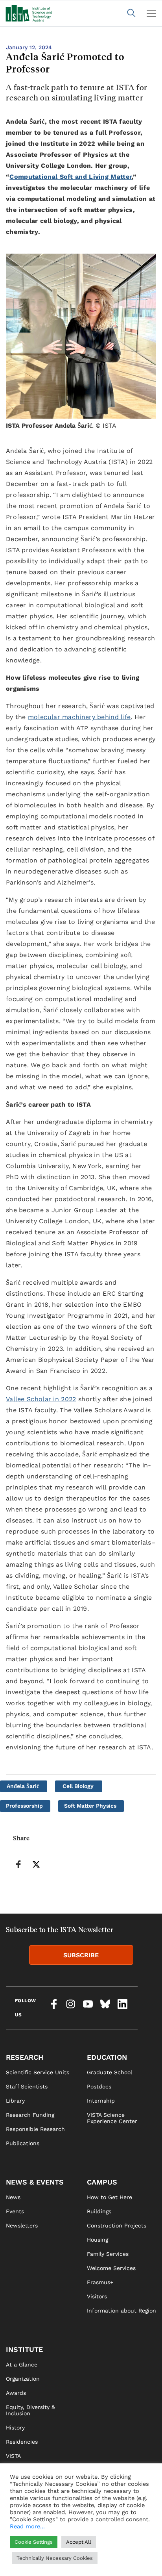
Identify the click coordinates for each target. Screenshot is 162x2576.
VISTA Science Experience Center (112, 2118)
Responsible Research (35, 2129)
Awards (16, 2393)
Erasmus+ (100, 2282)
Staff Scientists (27, 2086)
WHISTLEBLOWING (30, 2551)
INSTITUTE (24, 2349)
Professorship (24, 1806)
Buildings (99, 2211)
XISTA (13, 2470)
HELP (13, 2565)
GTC (92, 2565)
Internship (101, 2101)
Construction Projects (117, 2225)
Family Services (108, 2254)
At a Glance (22, 2365)
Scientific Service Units (38, 2072)
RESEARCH (25, 2057)
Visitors (97, 2296)
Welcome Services (111, 2268)
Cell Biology (78, 1786)
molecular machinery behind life (79, 717)
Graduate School (110, 2072)
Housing (98, 2240)
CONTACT (18, 2537)
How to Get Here (110, 2197)
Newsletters (22, 2225)
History (15, 2428)
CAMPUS (102, 2182)
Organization (23, 2379)
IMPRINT (98, 2537)
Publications (23, 2143)
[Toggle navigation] (151, 13)
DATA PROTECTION (111, 2551)
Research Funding (30, 2115)
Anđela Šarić (23, 1786)
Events (15, 2211)
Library (15, 2101)
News (13, 2197)
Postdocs (99, 2086)
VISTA (13, 2456)
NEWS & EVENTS (35, 2182)
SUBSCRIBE (81, 1955)
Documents (21, 2498)
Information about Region (121, 2311)
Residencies (22, 2442)
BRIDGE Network (28, 2484)
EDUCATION (107, 2057)
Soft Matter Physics (90, 1806)
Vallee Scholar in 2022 (41, 1399)
